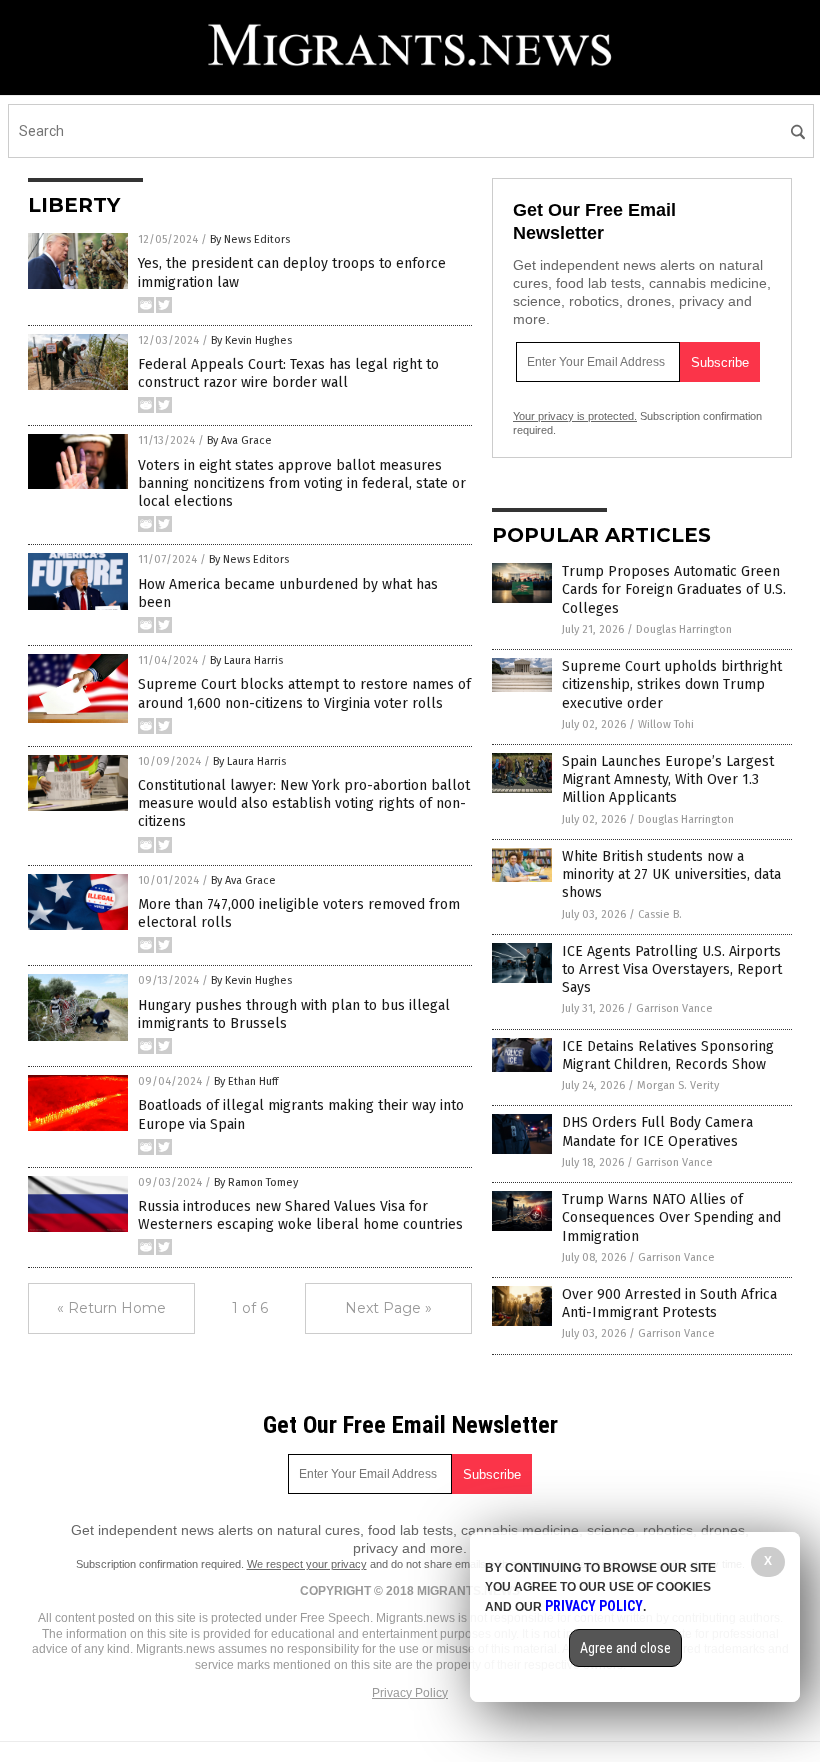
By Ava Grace (239, 440)
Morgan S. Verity (678, 1085)
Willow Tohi (666, 724)
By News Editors (250, 239)
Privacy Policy (410, 1693)
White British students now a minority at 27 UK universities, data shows (671, 874)
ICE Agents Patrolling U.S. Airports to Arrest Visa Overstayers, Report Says (672, 969)
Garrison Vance (674, 1008)
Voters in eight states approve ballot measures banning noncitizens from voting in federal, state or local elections (302, 483)
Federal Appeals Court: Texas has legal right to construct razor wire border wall (288, 373)
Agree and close (625, 1648)
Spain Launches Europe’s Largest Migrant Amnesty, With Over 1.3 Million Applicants (668, 779)
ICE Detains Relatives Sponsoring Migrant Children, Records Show (668, 1055)
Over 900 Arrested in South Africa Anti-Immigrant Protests (669, 1303)
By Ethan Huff (246, 1081)
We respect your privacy (307, 1564)
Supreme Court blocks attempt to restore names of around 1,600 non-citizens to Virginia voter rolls (304, 693)
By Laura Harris (246, 660)
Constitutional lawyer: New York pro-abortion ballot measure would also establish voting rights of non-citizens (304, 803)
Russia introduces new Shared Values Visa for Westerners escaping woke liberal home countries (300, 1215)
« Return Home (111, 1308)
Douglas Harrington (684, 629)
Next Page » (388, 1308)
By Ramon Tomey (256, 1182)
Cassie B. (660, 914)
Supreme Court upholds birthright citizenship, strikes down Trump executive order (672, 684)
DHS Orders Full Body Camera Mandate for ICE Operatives (657, 1131)
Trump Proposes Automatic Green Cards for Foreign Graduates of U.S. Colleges (674, 589)
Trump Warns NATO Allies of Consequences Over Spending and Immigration (671, 1217)
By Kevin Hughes (251, 340)
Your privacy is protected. (575, 416)
